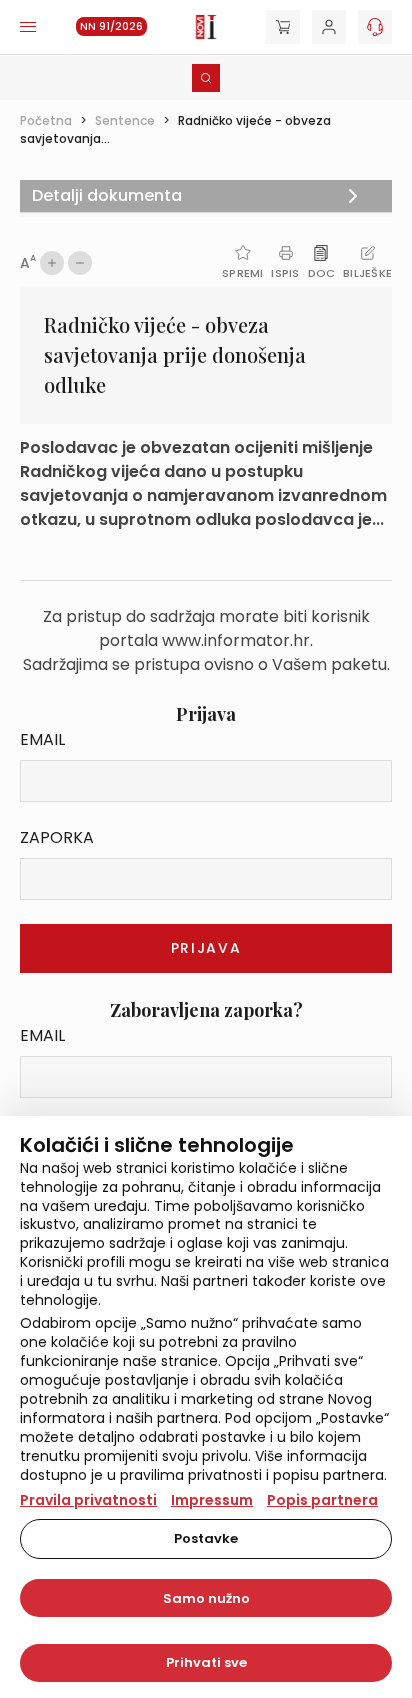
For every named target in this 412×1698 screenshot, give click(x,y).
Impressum (212, 1500)
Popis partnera (322, 1500)
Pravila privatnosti (88, 1500)
